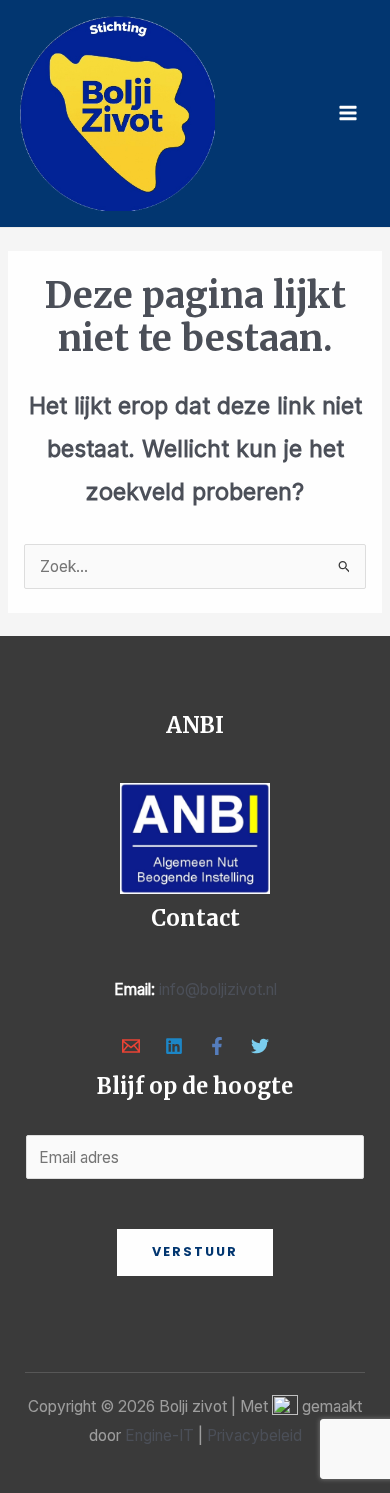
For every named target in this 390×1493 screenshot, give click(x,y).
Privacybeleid (254, 1435)
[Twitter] (260, 1046)
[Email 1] (131, 1046)
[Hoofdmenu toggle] (348, 113)
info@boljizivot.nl (218, 989)
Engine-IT (159, 1435)
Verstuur (195, 1251)
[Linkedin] (174, 1046)
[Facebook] (217, 1046)
